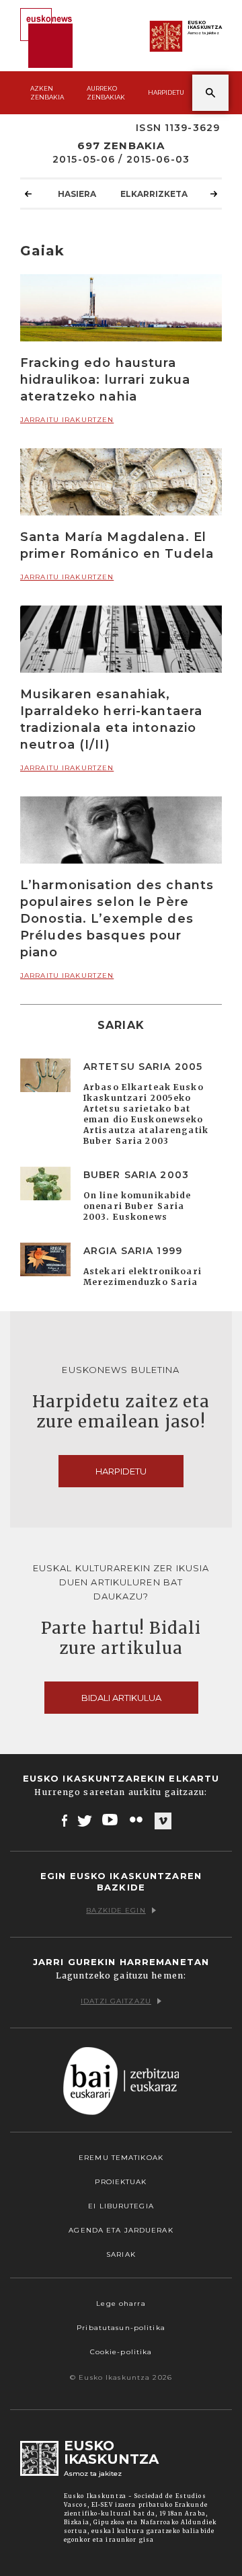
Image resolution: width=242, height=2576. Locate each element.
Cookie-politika (121, 2352)
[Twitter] (85, 1820)
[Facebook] (65, 1820)
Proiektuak (121, 2182)
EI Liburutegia (121, 2206)
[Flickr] (137, 1820)
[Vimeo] (163, 1821)
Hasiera (77, 194)
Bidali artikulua (121, 1698)
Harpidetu (166, 92)
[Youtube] (111, 1820)
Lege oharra (121, 2303)
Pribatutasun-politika (121, 2328)
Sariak (121, 2254)
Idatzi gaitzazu (116, 2001)
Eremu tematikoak (121, 2158)
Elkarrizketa (154, 194)
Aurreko (106, 93)
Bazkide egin (116, 1910)
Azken (47, 93)
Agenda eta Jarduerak (121, 2230)
